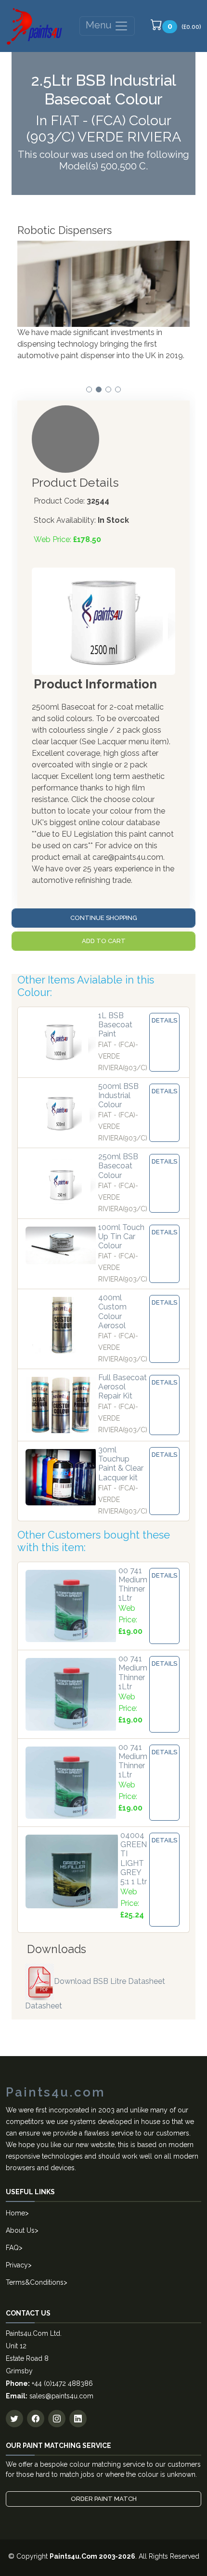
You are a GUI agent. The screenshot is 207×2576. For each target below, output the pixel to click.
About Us (20, 2230)
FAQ (12, 2248)
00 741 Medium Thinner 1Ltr (133, 1585)
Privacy (17, 2265)
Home (15, 2213)
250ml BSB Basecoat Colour (118, 1166)
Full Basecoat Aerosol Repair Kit (123, 1387)
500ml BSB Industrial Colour (118, 1095)
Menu (100, 25)
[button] (89, 389)
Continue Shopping (104, 918)
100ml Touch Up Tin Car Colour (121, 1236)
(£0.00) (184, 26)
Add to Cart (104, 941)
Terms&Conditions (35, 2282)
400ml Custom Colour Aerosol (112, 1312)
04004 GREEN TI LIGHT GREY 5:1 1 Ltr (134, 1858)
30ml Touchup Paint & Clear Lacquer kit (121, 1464)
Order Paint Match (104, 2499)
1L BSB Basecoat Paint (115, 1025)
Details (164, 1020)
